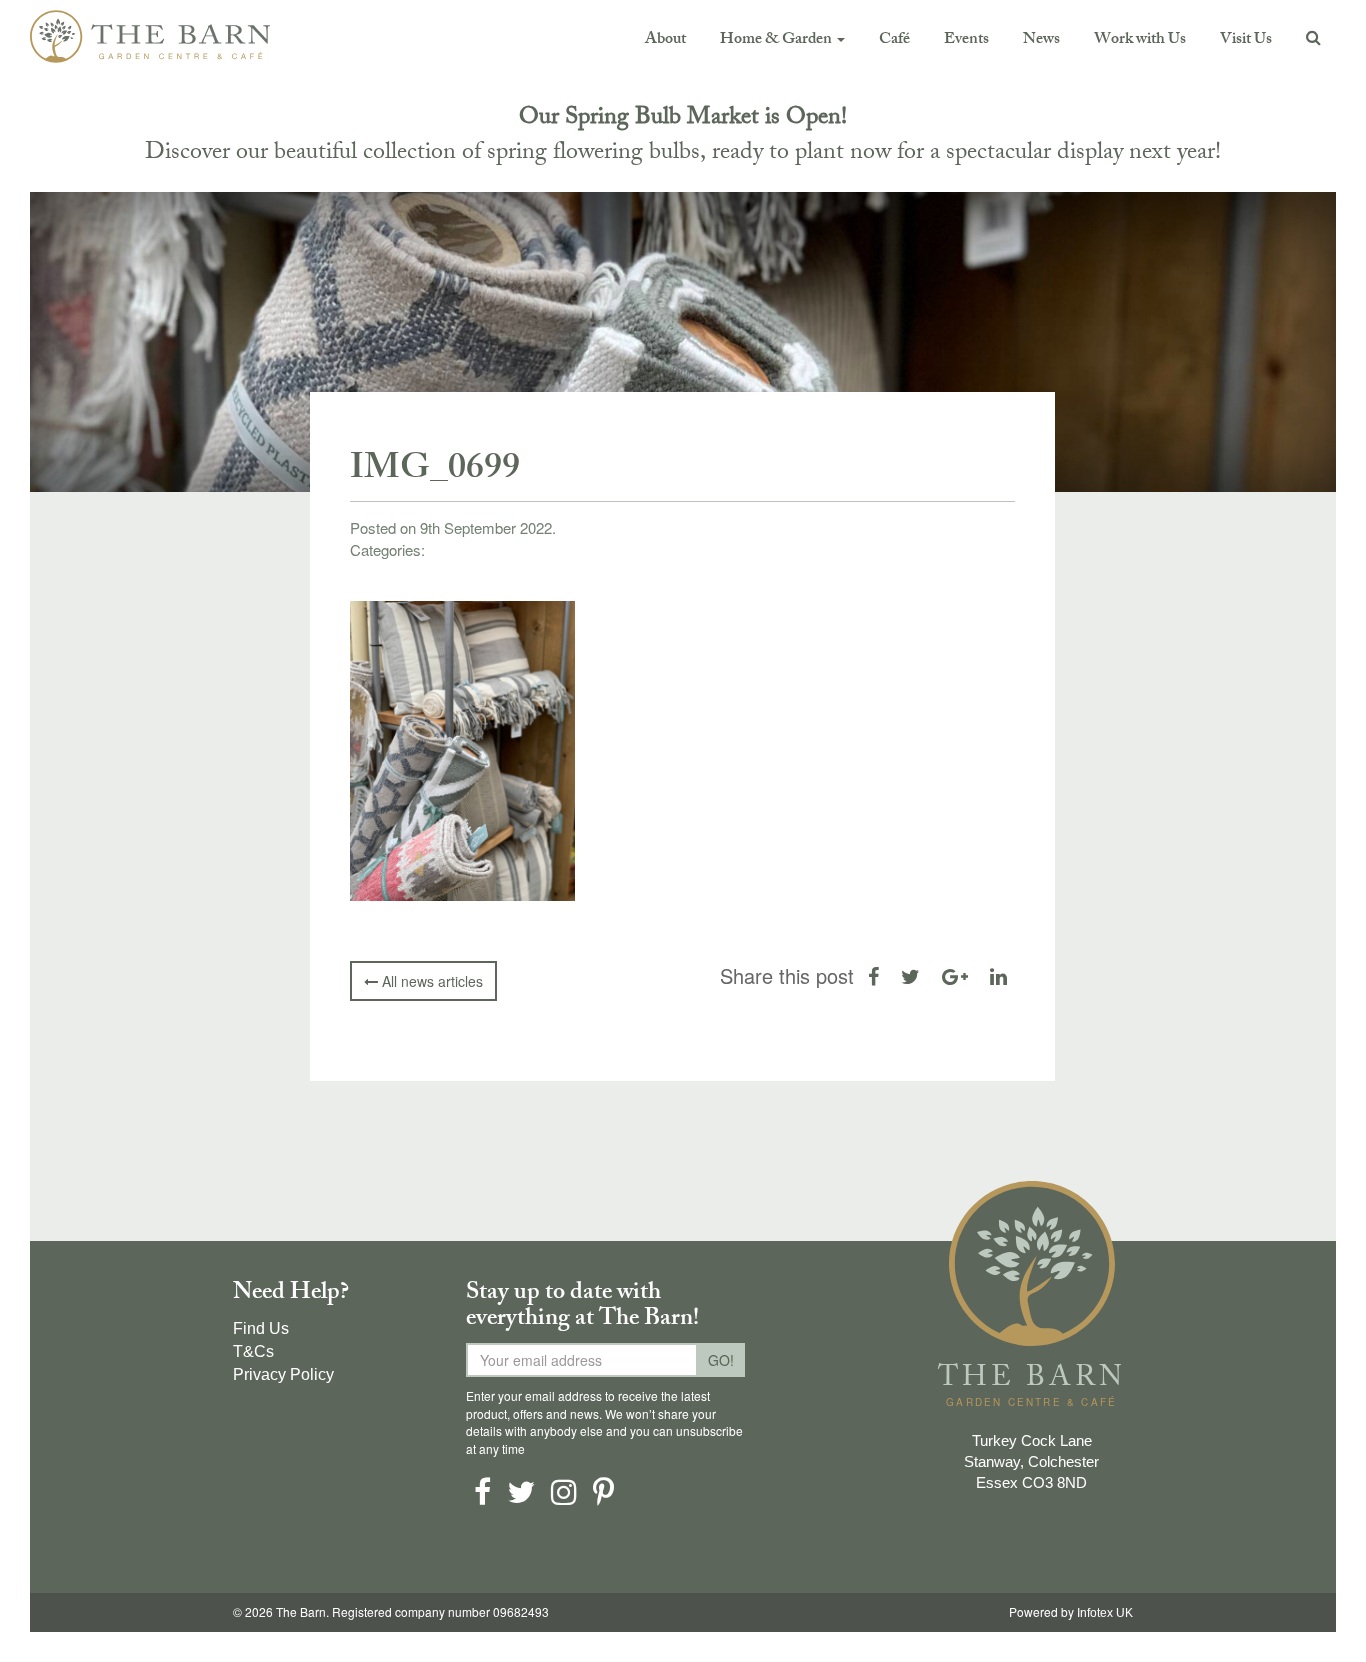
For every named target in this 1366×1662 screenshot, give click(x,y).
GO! (721, 1360)
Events (966, 40)
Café (894, 40)
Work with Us (1140, 40)
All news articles (430, 981)
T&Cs (253, 1351)
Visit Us (1246, 40)
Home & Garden (777, 40)
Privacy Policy (283, 1374)
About (665, 40)
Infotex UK (1105, 1613)
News (1041, 40)
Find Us (261, 1328)
